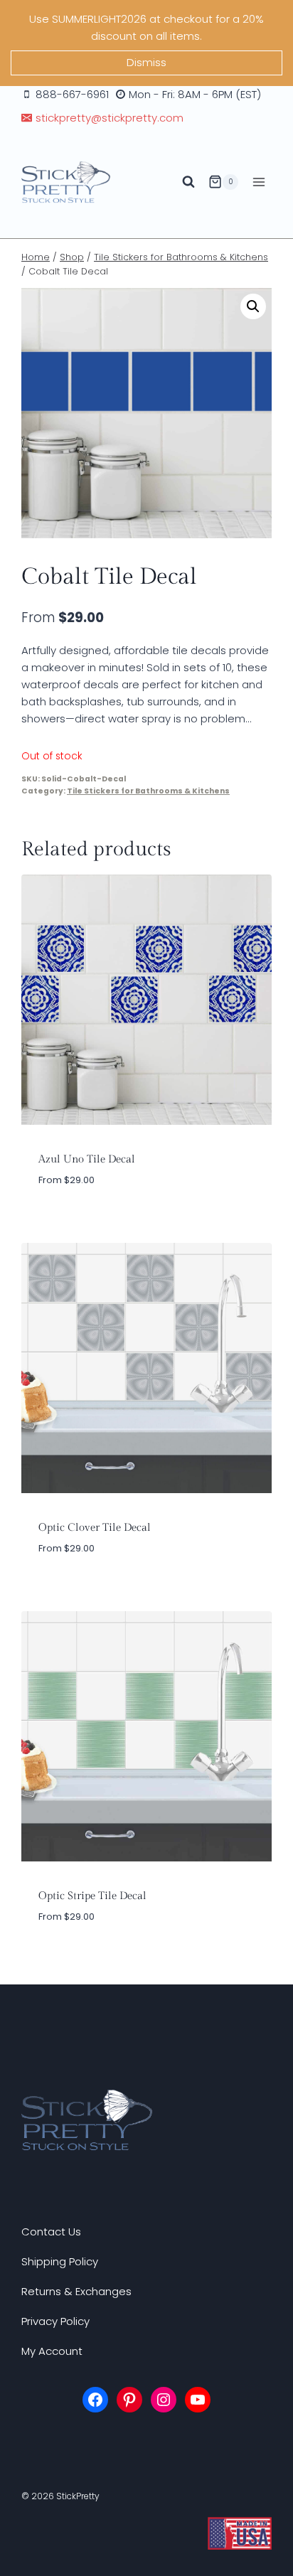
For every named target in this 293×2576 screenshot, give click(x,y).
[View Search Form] (188, 182)
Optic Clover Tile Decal (95, 1528)
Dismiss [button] (146, 62)
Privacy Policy (55, 2321)
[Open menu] (259, 182)
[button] (253, 306)
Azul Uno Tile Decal (87, 1159)
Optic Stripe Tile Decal (92, 1896)
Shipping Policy (60, 2261)
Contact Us (51, 2232)
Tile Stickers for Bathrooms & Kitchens (148, 791)
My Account (52, 2351)
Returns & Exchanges (76, 2291)
